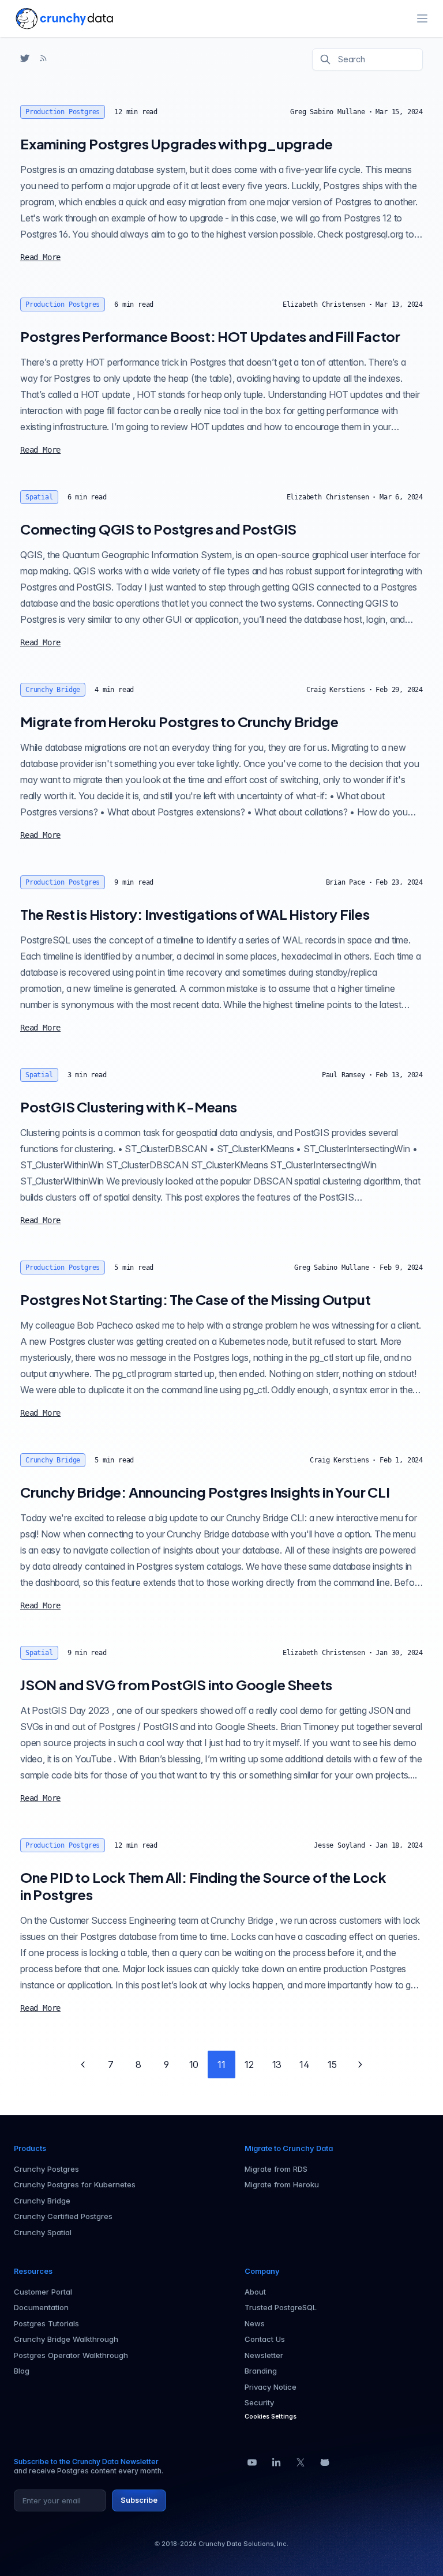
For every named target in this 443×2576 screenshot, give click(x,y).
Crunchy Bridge (53, 690)
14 (305, 2064)
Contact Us (265, 2339)
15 (332, 2064)
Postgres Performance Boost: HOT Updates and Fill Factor (210, 336)
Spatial (39, 497)
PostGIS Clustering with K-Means (129, 1107)
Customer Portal (43, 2292)
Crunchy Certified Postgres (63, 2216)
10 (194, 2064)
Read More (40, 257)
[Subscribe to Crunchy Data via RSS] (43, 58)
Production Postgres (63, 112)
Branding (261, 2371)
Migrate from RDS (276, 2169)
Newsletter (264, 2355)
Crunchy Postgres (46, 2169)
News (255, 2323)
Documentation (41, 2307)
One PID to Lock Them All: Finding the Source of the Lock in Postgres (203, 1886)
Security (259, 2402)
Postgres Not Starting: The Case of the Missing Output (195, 1299)
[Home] (64, 18)
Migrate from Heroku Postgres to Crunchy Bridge (179, 721)
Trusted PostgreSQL (281, 2307)
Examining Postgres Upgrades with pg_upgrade (176, 144)
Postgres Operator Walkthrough (71, 2355)
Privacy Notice (271, 2387)
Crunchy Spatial (43, 2232)
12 (249, 2064)
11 (221, 2064)
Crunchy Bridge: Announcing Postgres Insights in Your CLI (205, 1492)
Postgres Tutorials (46, 2323)
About (255, 2292)
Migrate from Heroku (282, 2184)
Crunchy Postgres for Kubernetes (75, 2184)
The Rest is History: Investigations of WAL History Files (195, 914)
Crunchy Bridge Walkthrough (66, 2339)
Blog (22, 2371)
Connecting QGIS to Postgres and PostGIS (158, 529)
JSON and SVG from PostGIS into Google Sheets (176, 1684)
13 (277, 2064)
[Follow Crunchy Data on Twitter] (25, 58)
